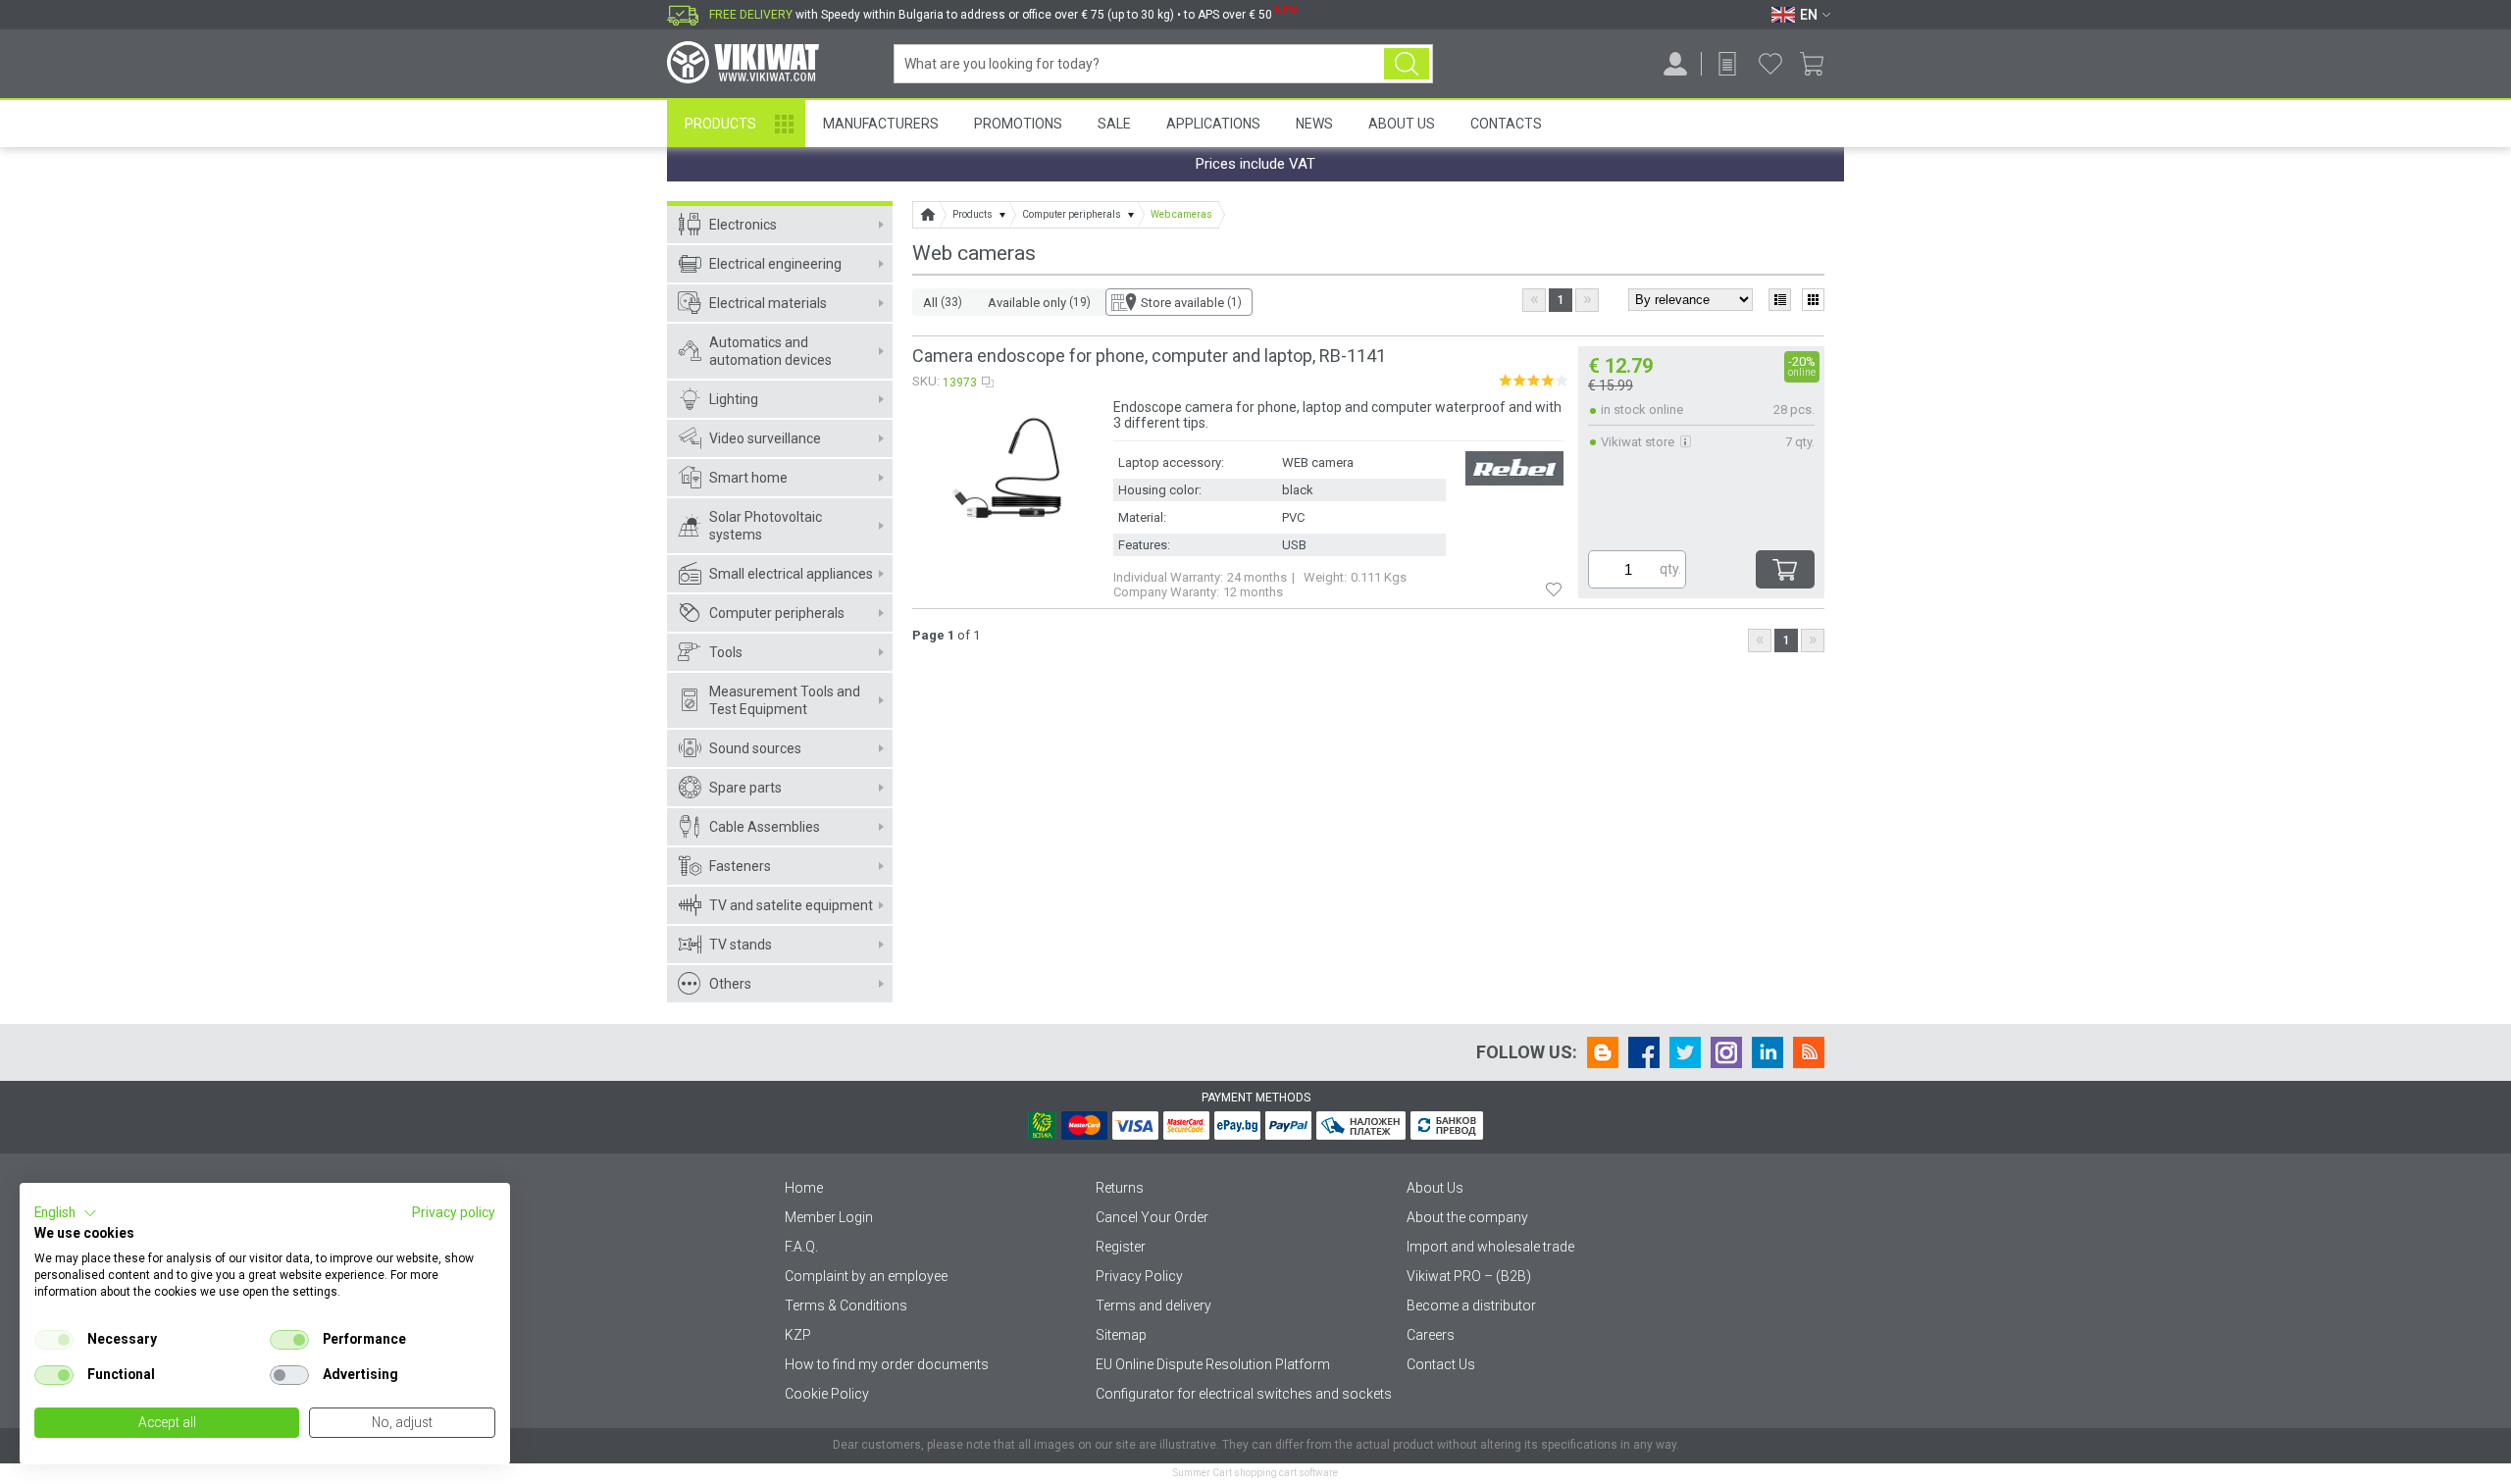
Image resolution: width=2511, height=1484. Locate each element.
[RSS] (1809, 1052)
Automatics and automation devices (770, 351)
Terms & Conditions (846, 1305)
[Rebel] (1514, 470)
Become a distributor (1471, 1305)
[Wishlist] (1770, 64)
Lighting (734, 399)
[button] (66, 1213)
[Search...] (1407, 64)
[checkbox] (54, 1340)
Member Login (829, 1217)
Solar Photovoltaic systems (766, 526)
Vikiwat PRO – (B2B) (1469, 1276)
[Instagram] (1726, 1052)
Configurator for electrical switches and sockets (1244, 1394)
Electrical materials (768, 303)
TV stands (741, 945)
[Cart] (1819, 64)
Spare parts (745, 788)
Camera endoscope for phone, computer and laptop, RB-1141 (1149, 356)
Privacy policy (454, 1212)
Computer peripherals (777, 613)
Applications (1213, 124)
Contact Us (1441, 1364)
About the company (1467, 1217)
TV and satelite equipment (791, 905)
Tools (726, 652)
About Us (1402, 124)
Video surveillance (765, 438)
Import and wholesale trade (1490, 1247)
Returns (1120, 1188)
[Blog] (1603, 1052)
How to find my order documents (887, 1364)
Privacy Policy (1139, 1276)
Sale (1114, 124)
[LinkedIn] (1768, 1052)
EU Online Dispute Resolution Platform (1213, 1364)
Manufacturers (881, 124)
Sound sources (755, 748)
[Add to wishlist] (1554, 588)
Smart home (748, 478)
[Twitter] (1685, 1052)
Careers (1431, 1335)
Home (804, 1188)
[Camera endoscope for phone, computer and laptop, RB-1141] (1012, 473)
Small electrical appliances (791, 574)
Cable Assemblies (765, 827)
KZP (798, 1335)
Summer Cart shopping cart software (1255, 1473)
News (1314, 124)
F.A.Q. (801, 1247)
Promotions (1018, 124)
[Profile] (1675, 64)
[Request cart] (1727, 64)
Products (720, 124)
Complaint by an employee (866, 1276)
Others (730, 984)
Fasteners (740, 866)
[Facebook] (1644, 1052)
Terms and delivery (1153, 1305)
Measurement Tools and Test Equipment (785, 700)
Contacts (1506, 124)
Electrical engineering (775, 264)
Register (1121, 1247)
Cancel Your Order (1152, 1217)
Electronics (743, 225)
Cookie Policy (827, 1394)
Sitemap (1121, 1335)
